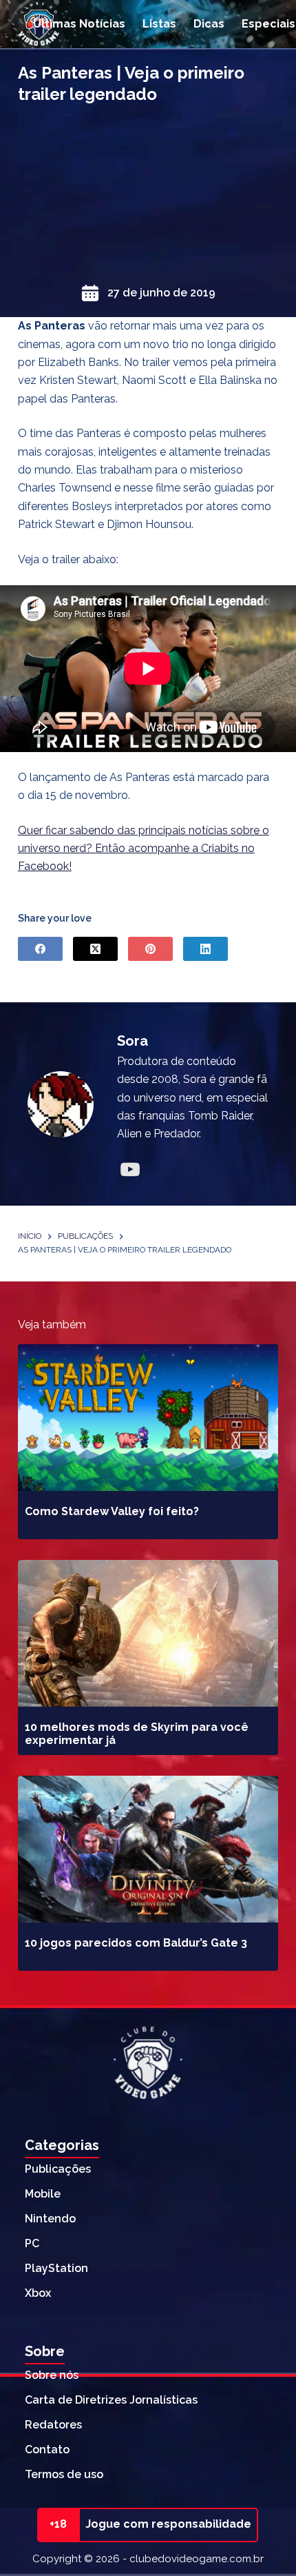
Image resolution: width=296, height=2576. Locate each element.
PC (32, 2243)
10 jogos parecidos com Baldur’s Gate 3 (136, 1943)
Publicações (58, 2169)
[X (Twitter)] (95, 949)
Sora (133, 1041)
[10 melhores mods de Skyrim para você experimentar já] (148, 1633)
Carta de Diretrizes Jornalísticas (111, 2400)
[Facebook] (40, 949)
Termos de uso (64, 2474)
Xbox (38, 2293)
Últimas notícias (79, 24)
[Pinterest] (150, 949)
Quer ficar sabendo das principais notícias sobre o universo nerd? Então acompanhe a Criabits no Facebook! (144, 849)
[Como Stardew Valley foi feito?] (148, 1418)
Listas (159, 24)
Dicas (209, 24)
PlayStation (56, 2268)
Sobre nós (52, 2375)
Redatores (53, 2425)
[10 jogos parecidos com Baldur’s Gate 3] (148, 1849)
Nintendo (50, 2219)
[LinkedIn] (205, 949)
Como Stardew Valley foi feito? (112, 1511)
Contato (47, 2450)
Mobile (43, 2194)
